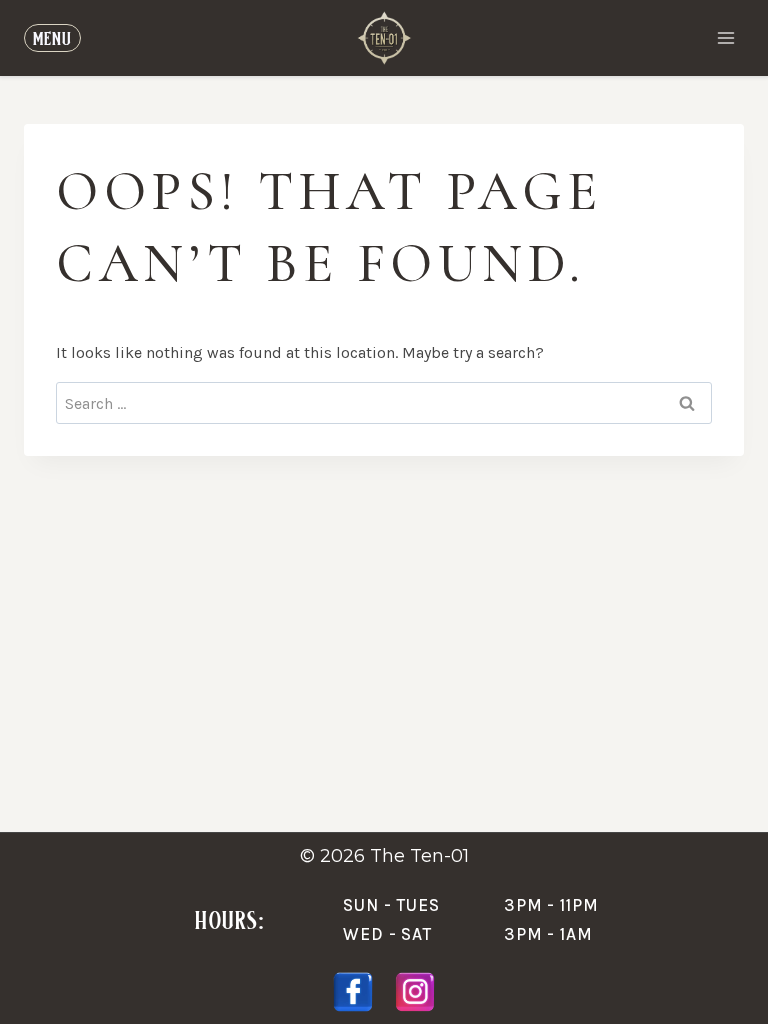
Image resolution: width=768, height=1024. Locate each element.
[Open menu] (725, 37)
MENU (52, 37)
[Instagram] (415, 992)
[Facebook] (353, 992)
